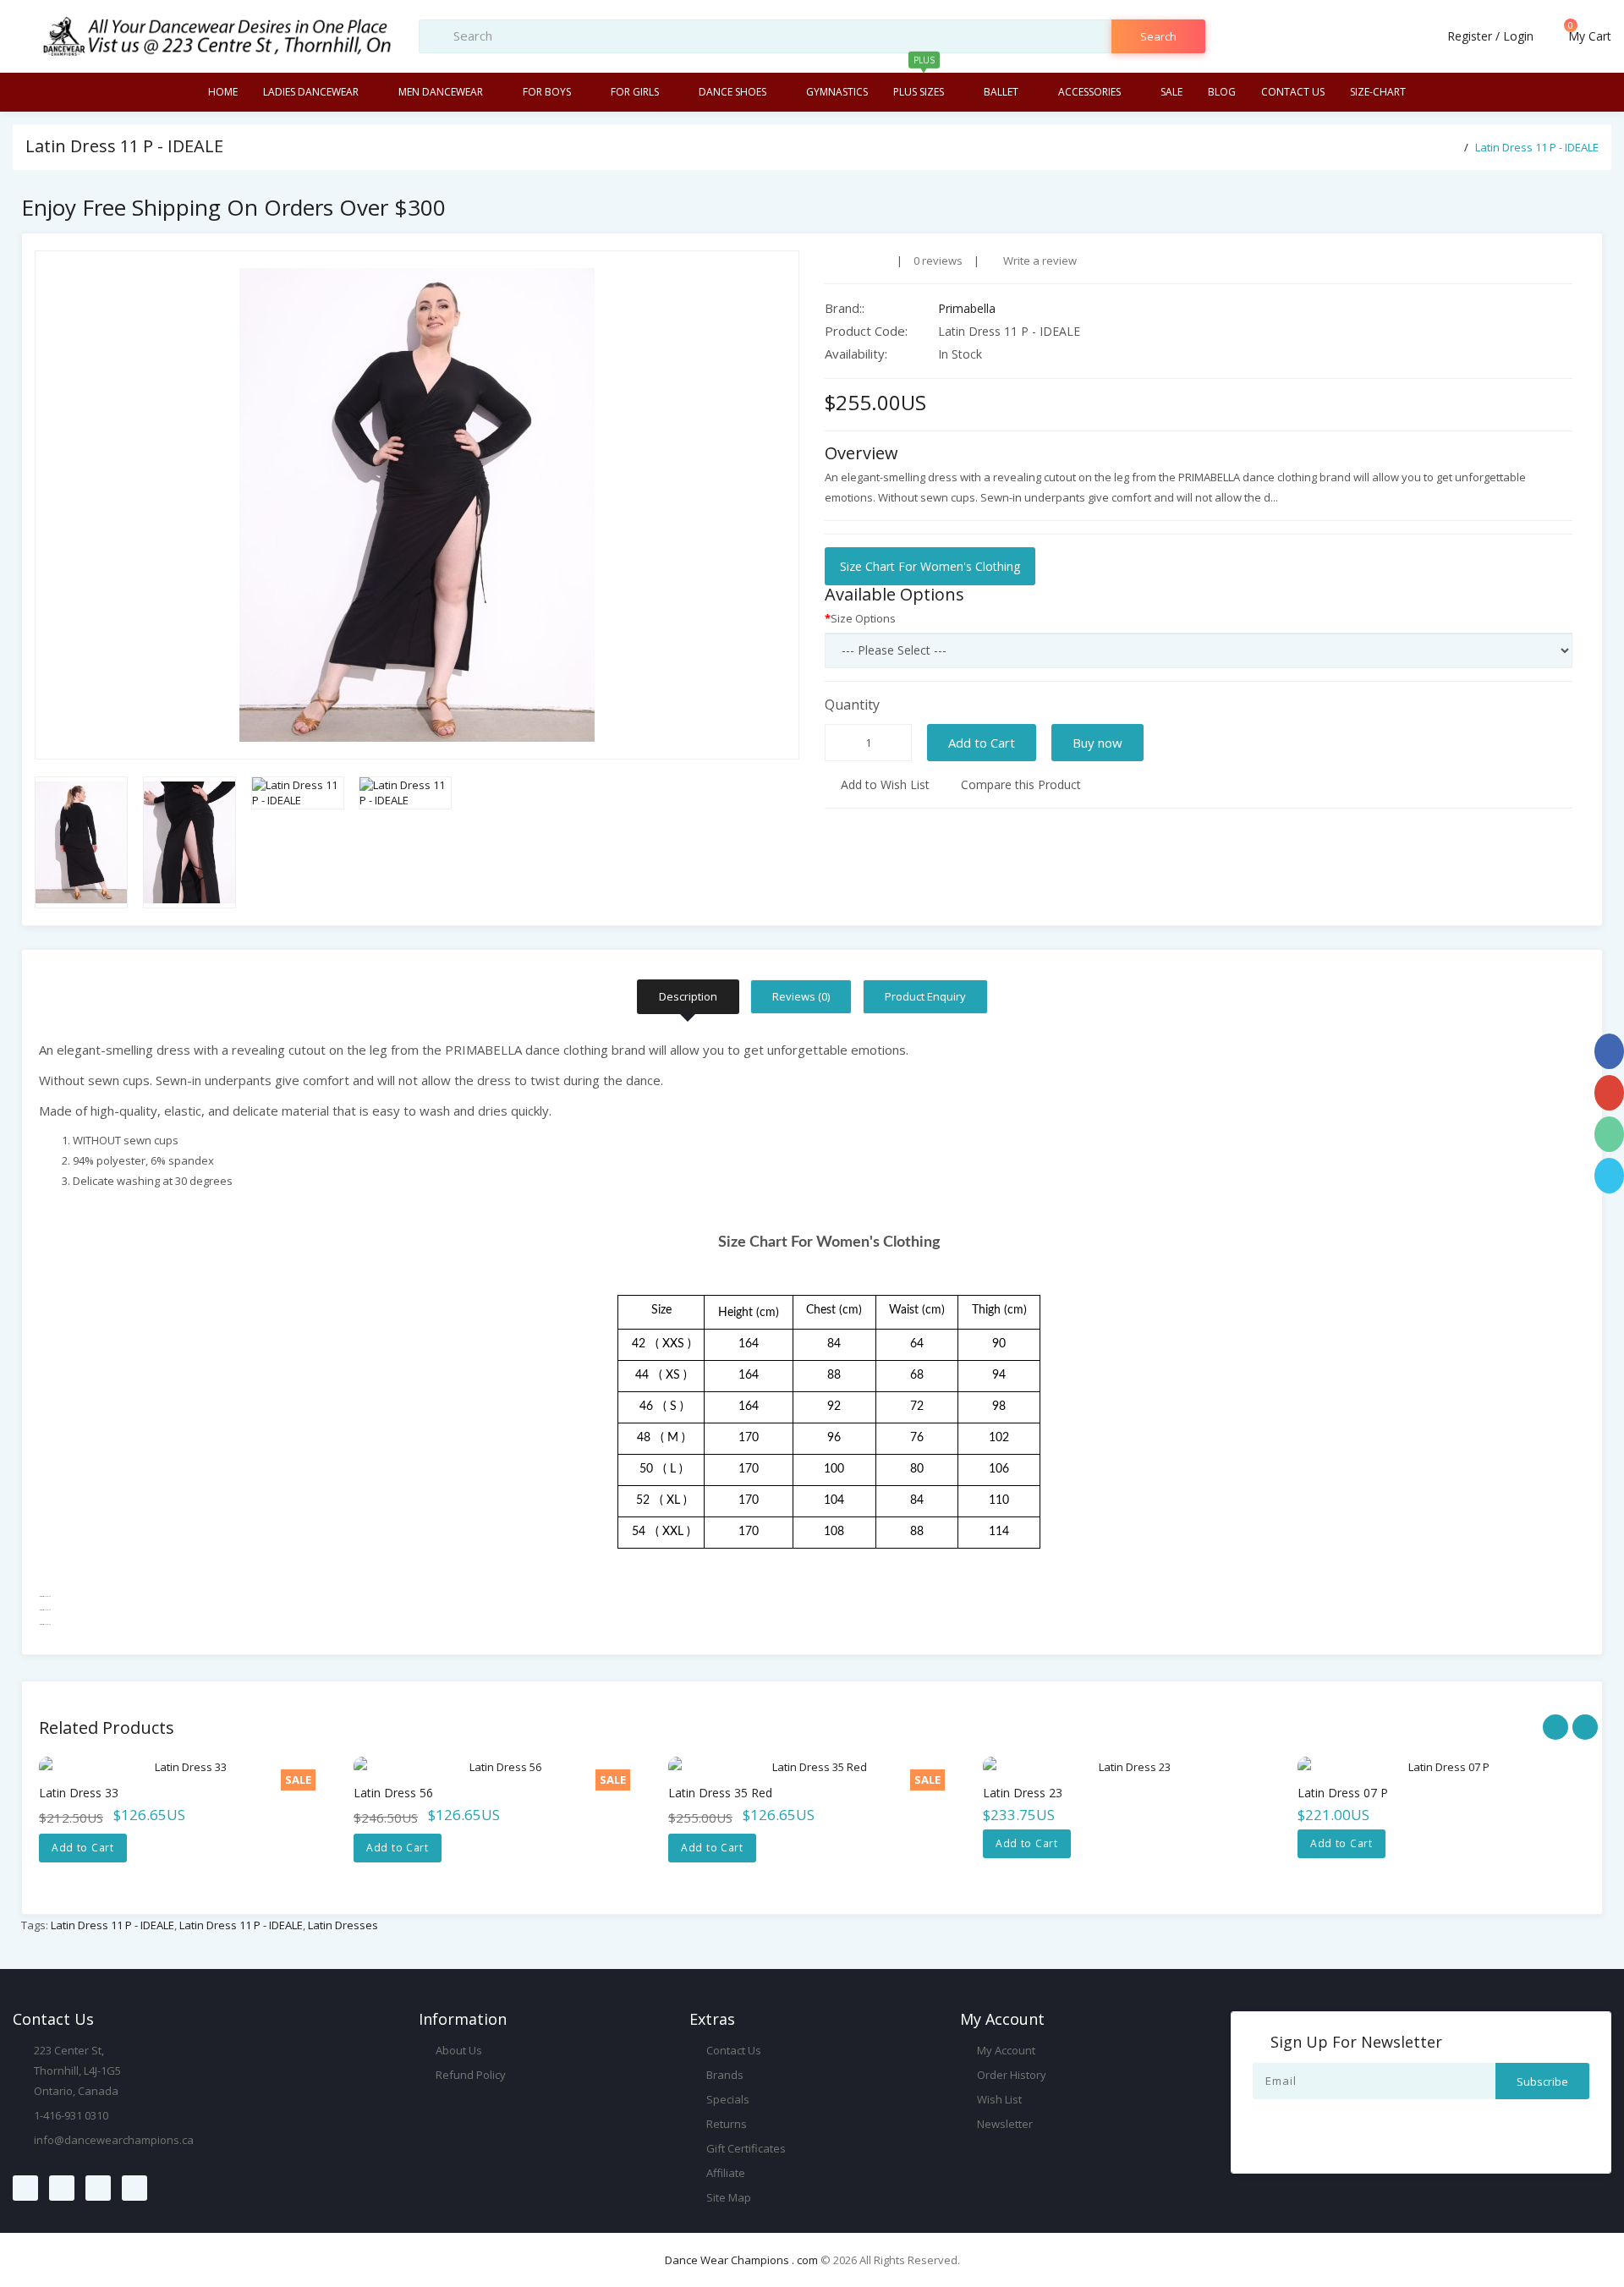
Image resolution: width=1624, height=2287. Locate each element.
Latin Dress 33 (79, 1793)
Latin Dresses (343, 1925)
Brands (724, 2075)
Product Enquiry (925, 996)
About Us (458, 2050)
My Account (1005, 2050)
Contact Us (732, 2050)
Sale (1171, 92)
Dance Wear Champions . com (741, 2260)
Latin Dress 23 (1023, 1793)
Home (223, 92)
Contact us (1293, 92)
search (1158, 36)
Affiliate (724, 2173)
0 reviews (938, 261)
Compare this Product (1019, 784)
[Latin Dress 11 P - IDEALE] (417, 505)
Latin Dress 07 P (1343, 1793)
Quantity (852, 705)
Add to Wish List (883, 784)
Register (1470, 36)
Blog (1222, 92)
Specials (727, 2099)
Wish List (998, 2099)
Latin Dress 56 (393, 1793)
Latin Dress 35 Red (720, 1793)
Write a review (1039, 261)
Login (1518, 36)
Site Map (727, 2197)
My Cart (1588, 36)
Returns (725, 2124)
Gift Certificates (745, 2148)
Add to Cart (982, 743)
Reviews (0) (801, 996)
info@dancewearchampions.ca (114, 2140)
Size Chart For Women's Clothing (930, 566)
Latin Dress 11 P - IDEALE (1537, 147)
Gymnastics (837, 92)
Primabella (967, 308)
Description (688, 996)
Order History (1010, 2075)
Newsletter (1004, 2124)
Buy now (1097, 743)
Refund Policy (469, 2075)
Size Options (863, 618)
